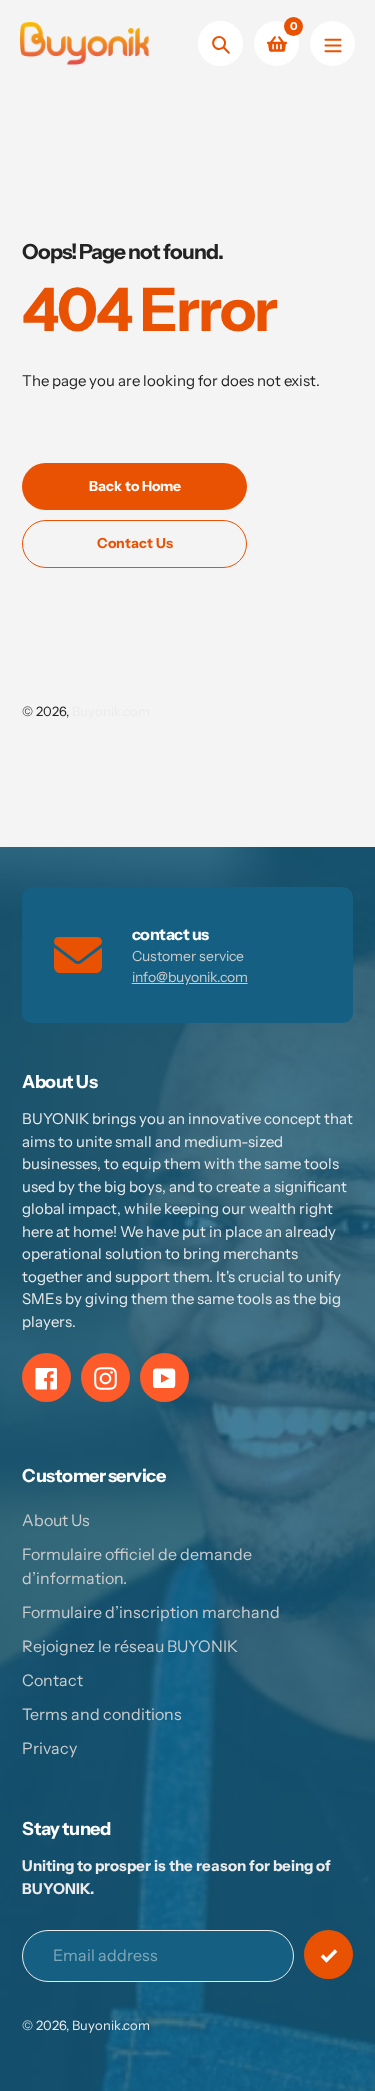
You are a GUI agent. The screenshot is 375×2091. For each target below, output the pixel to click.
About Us (56, 1520)
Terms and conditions (102, 1714)
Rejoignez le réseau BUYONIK (130, 1646)
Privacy (49, 1748)
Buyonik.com (111, 711)
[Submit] (328, 1954)
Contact (52, 1680)
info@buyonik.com (190, 977)
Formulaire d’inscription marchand (151, 1612)
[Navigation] (332, 43)
